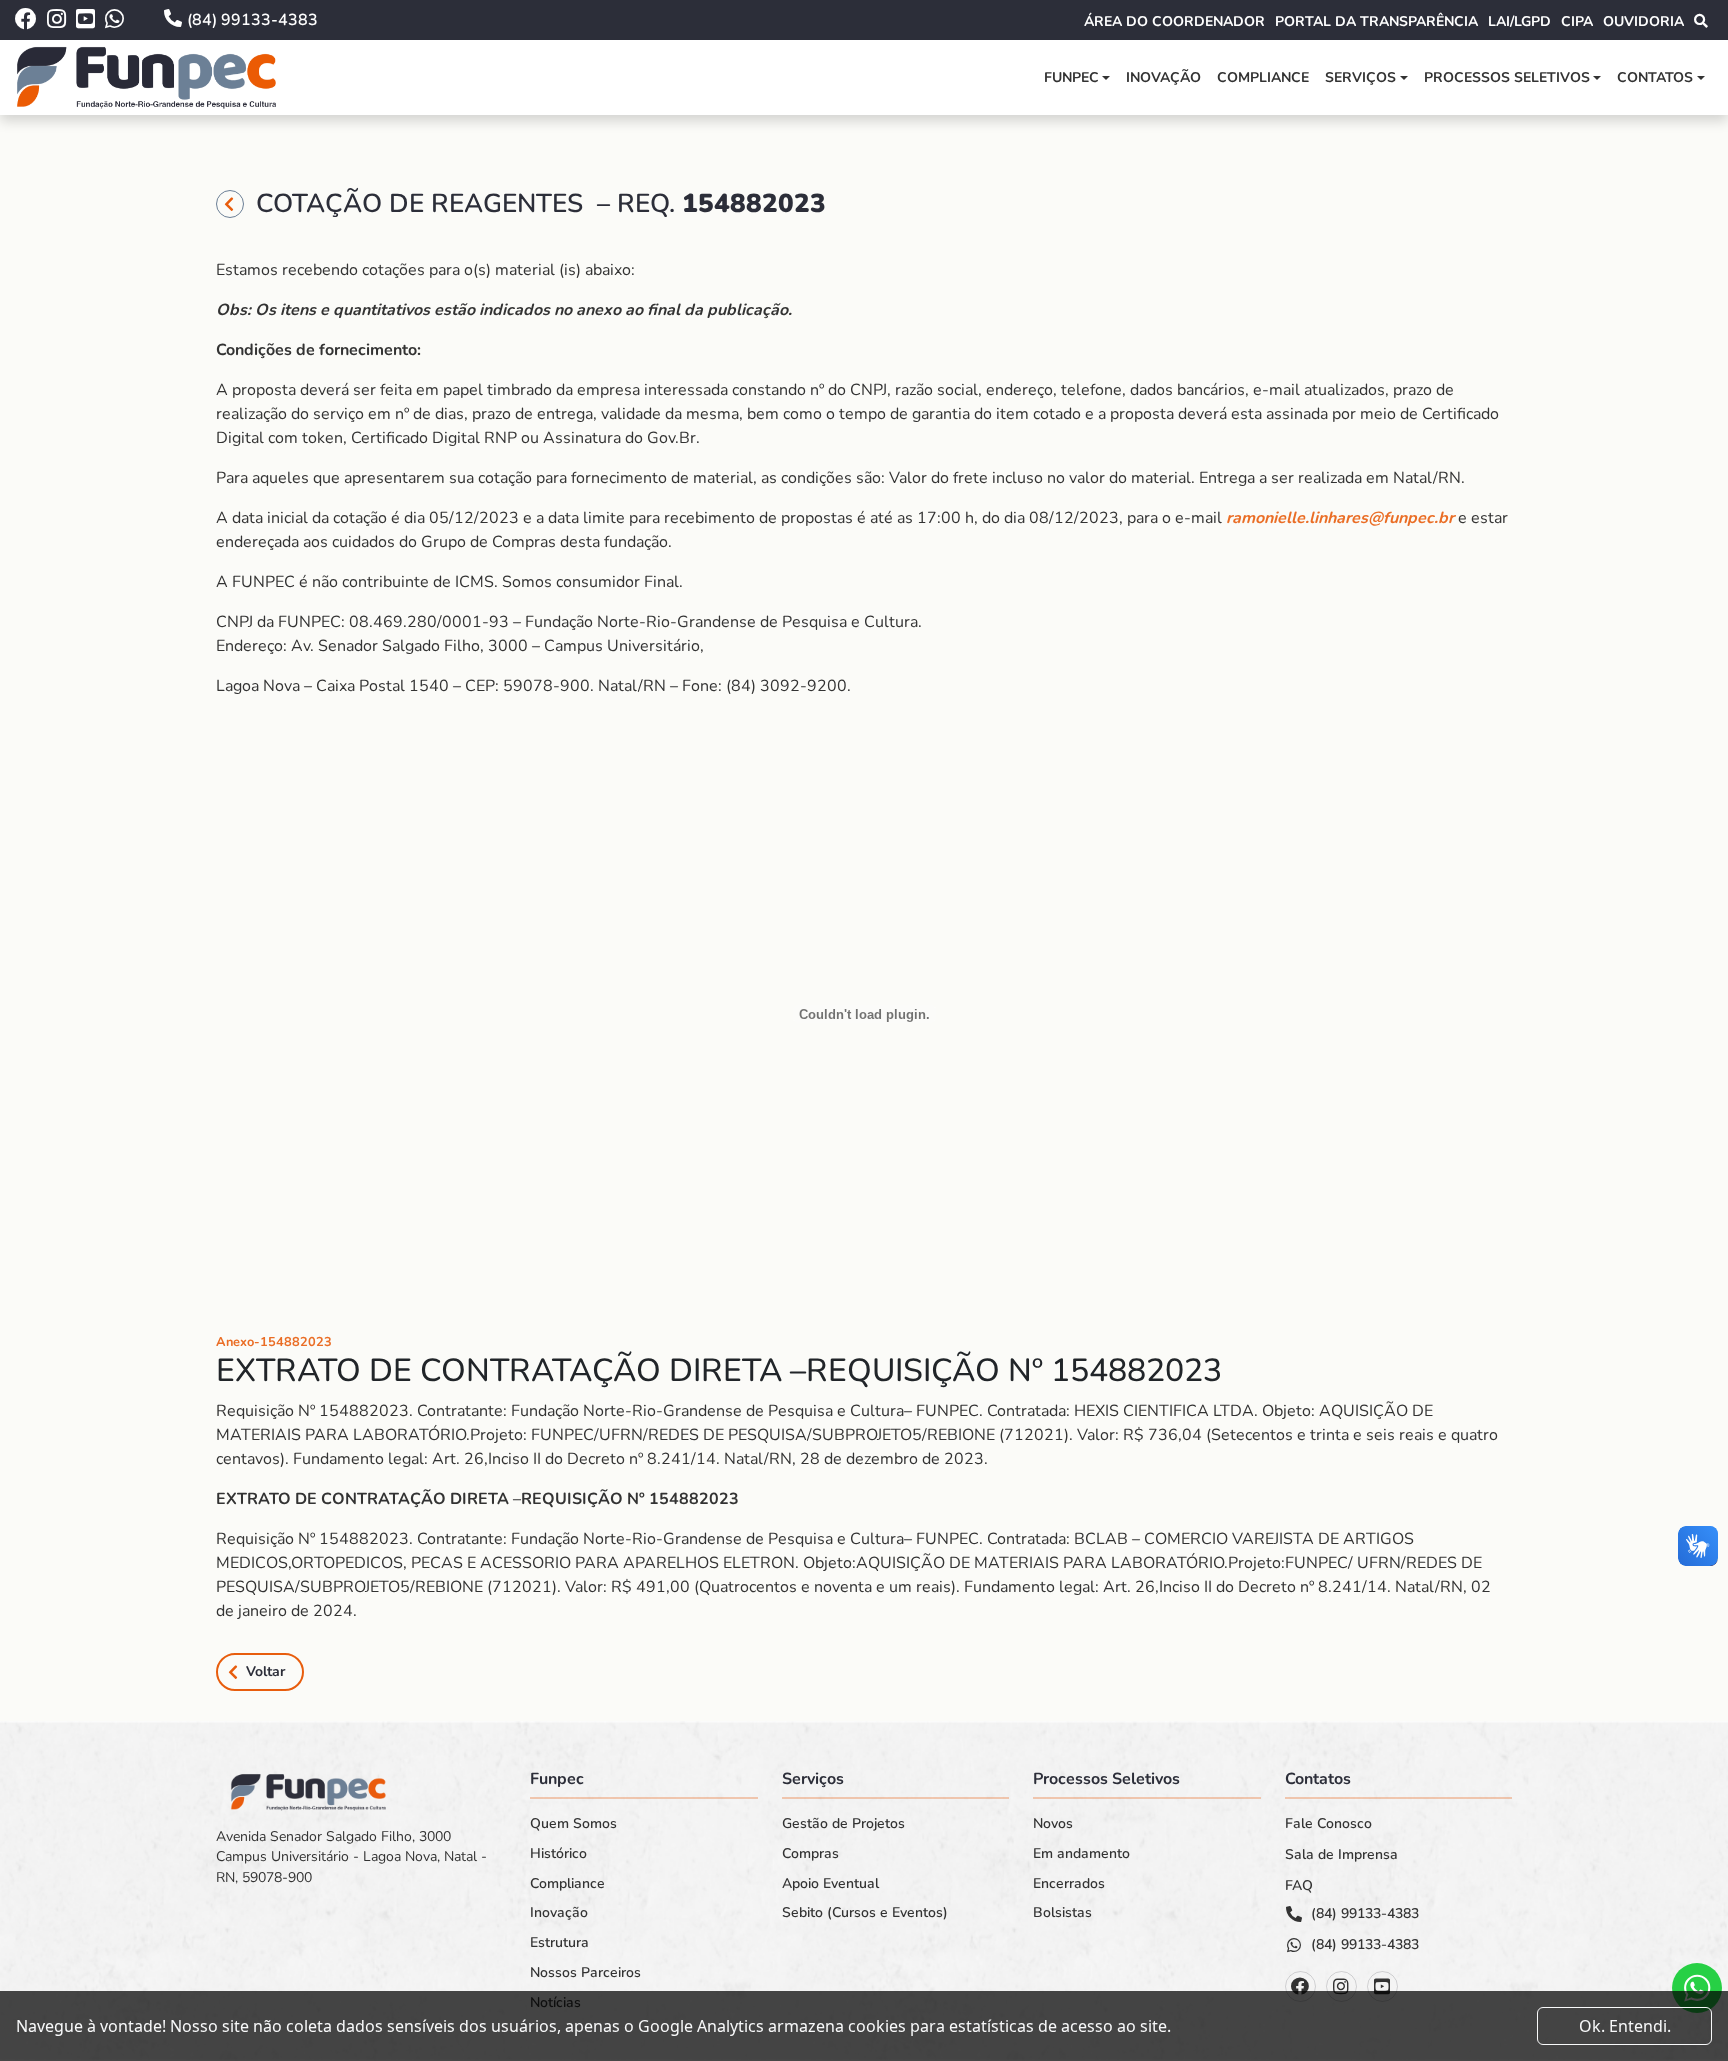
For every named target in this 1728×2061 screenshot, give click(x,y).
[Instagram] (1341, 1986)
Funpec (1071, 77)
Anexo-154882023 (274, 1342)
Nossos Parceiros (585, 1973)
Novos (1053, 1824)
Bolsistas (1062, 1913)
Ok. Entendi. (1625, 2026)
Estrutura (559, 1943)
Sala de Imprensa (1341, 1855)
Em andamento (1081, 1854)
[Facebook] (1300, 1986)
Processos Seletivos (1507, 77)
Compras (810, 1854)
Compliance (1263, 77)
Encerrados (1069, 1884)
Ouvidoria (1643, 21)
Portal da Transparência (1376, 21)
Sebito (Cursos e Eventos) (865, 1913)
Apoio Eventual (830, 1884)
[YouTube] (1382, 1986)
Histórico (558, 1854)
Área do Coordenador (1174, 21)
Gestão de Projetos (843, 1824)
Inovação (1163, 77)
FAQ (1299, 1886)
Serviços (1360, 77)
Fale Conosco (1328, 1824)
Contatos (1655, 77)
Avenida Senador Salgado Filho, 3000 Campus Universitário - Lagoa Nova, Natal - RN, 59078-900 (351, 1857)
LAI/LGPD (1519, 21)
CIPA (1577, 21)
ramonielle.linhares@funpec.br (1340, 518)
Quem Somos (573, 1824)
